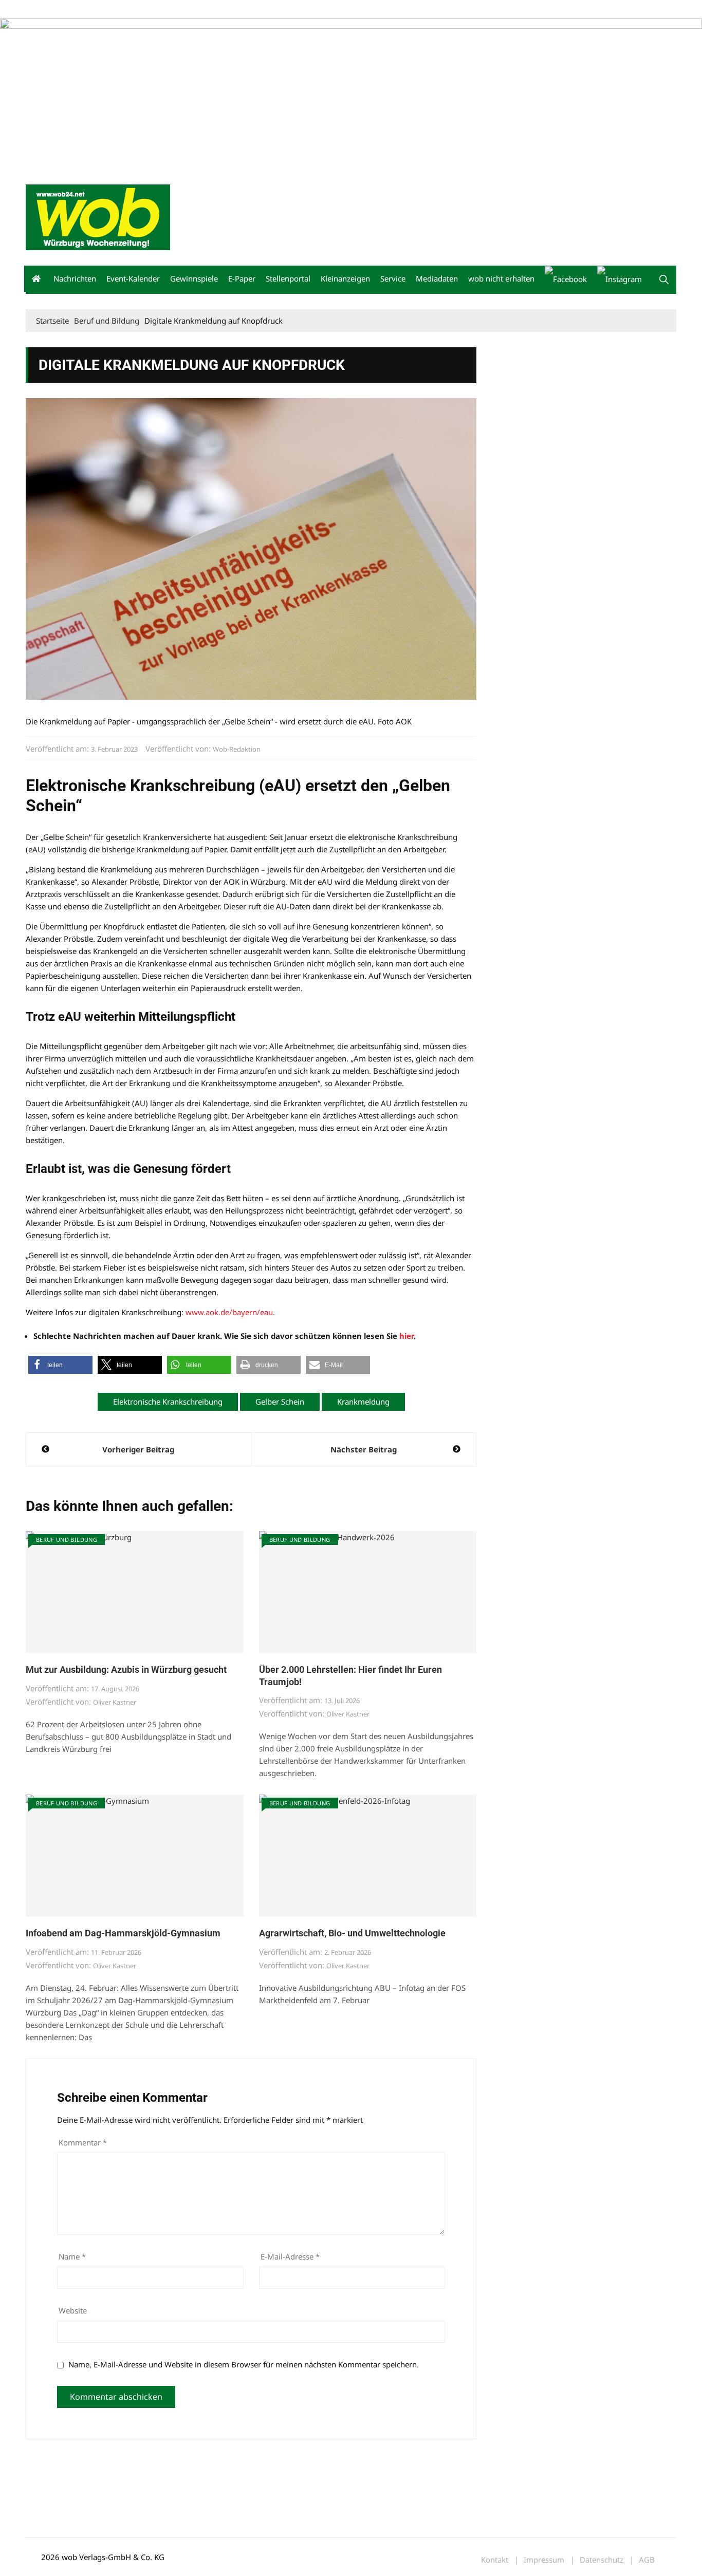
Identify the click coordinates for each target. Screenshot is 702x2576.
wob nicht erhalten (97, 10)
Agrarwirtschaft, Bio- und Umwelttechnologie (352, 1933)
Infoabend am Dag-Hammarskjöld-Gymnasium (123, 1933)
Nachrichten (75, 278)
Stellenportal (288, 278)
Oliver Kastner (115, 1702)
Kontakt (143, 10)
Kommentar (83, 2142)
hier (407, 1336)
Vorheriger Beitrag (138, 1449)
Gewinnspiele (194, 278)
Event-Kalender (133, 278)
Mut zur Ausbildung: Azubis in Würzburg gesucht (126, 1669)
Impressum (178, 10)
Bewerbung (218, 10)
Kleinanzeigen (345, 278)
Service (393, 278)
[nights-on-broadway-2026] (59, 25)
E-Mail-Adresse (290, 2256)
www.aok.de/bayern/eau (229, 1312)
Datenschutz (602, 2560)
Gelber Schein (280, 1402)
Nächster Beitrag (364, 1449)
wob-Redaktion (237, 749)
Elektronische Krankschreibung (168, 1402)
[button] (664, 279)
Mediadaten (44, 10)
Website (73, 2310)
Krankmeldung (363, 1402)
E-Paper (242, 278)
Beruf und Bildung (67, 1539)
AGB (647, 2560)
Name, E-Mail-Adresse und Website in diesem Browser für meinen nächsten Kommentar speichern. (244, 2364)
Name (72, 2256)
